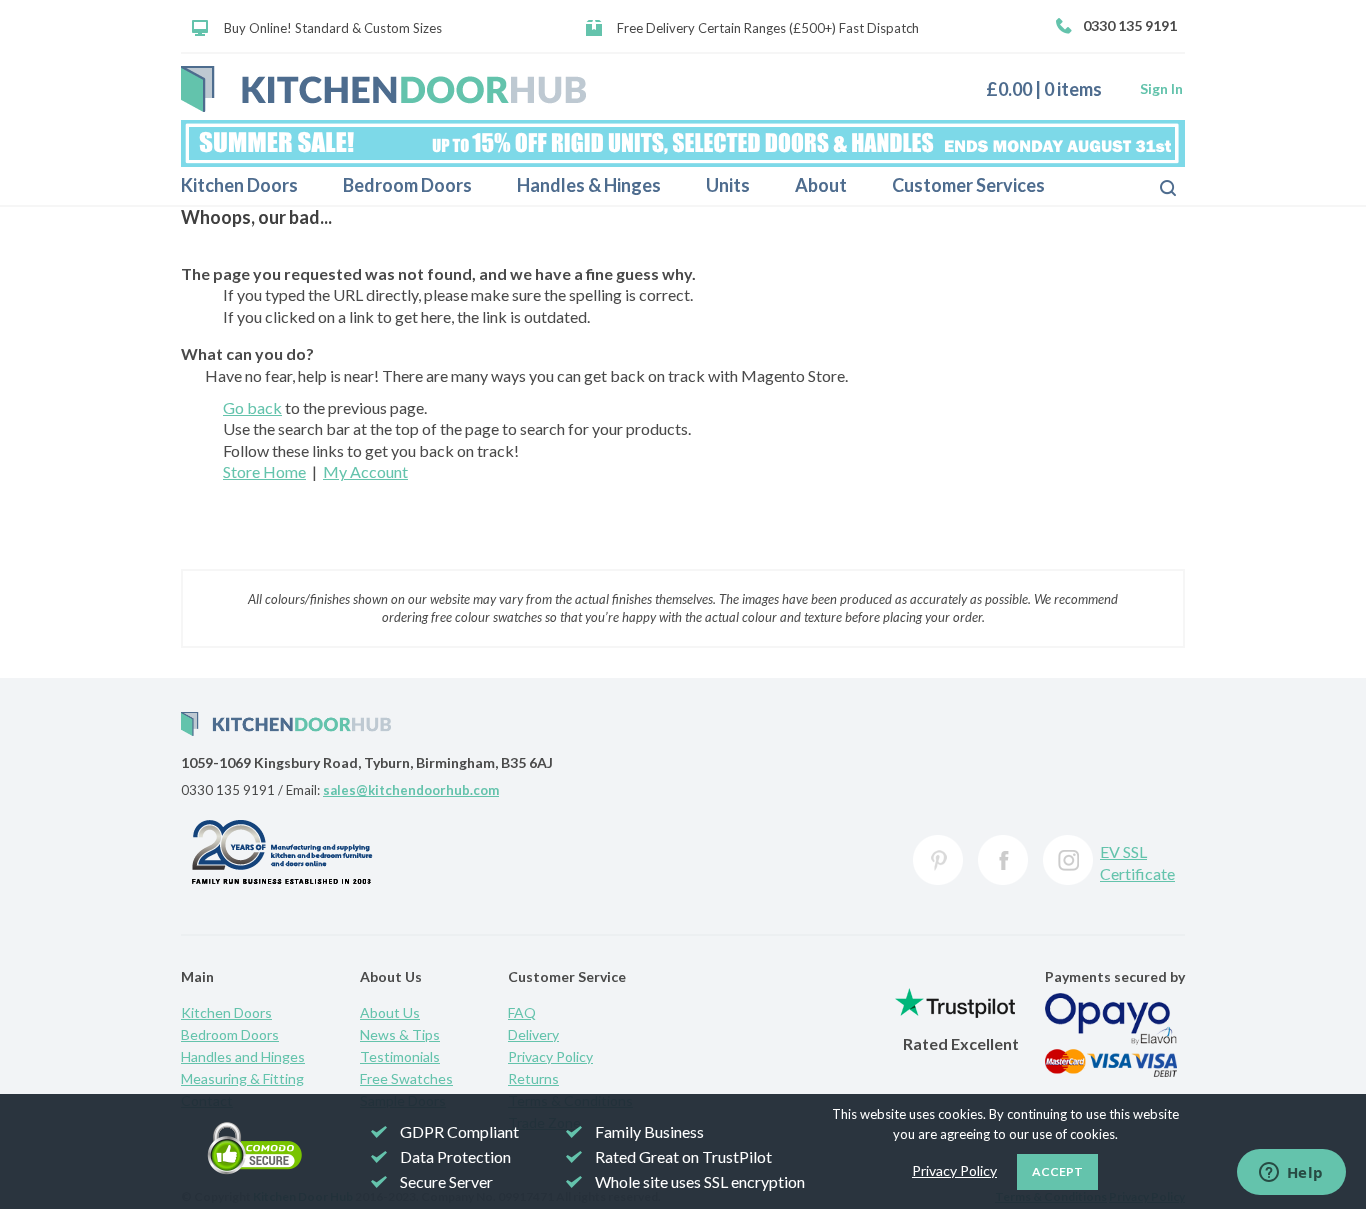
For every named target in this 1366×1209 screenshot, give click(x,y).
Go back (252, 407)
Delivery (533, 1034)
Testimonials (400, 1056)
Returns (533, 1078)
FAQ (522, 1012)
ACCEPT (1057, 1171)
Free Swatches (406, 1078)
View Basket (1051, 88)
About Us (390, 1012)
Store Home (264, 471)
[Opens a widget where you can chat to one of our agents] (1291, 1174)
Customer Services (968, 185)
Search (1152, 186)
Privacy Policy (550, 1056)
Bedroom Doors (407, 185)
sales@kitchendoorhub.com (411, 790)
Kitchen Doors (239, 185)
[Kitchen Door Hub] (383, 89)
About (821, 185)
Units (728, 185)
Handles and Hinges (243, 1056)
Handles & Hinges (589, 185)
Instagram (1068, 860)
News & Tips (400, 1034)
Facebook (1003, 860)
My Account (365, 471)
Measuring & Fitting (242, 1078)
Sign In (1161, 88)
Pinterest (938, 860)
